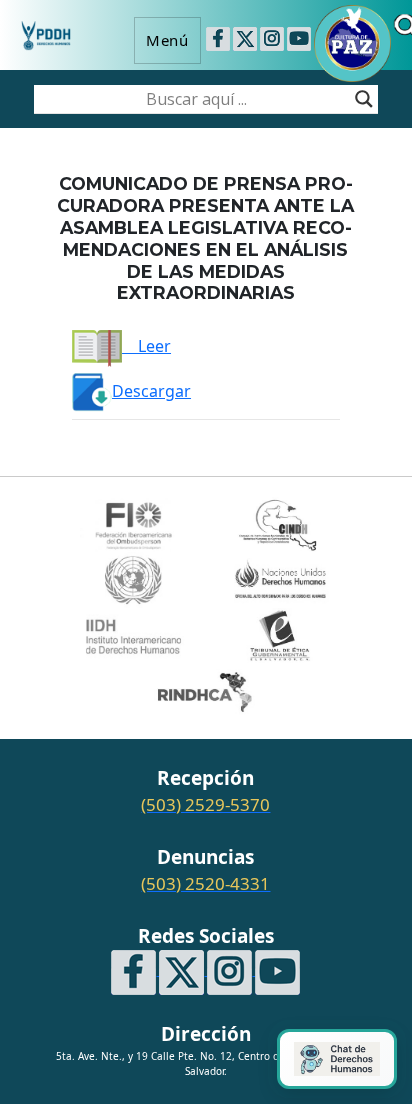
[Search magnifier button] (364, 99)
